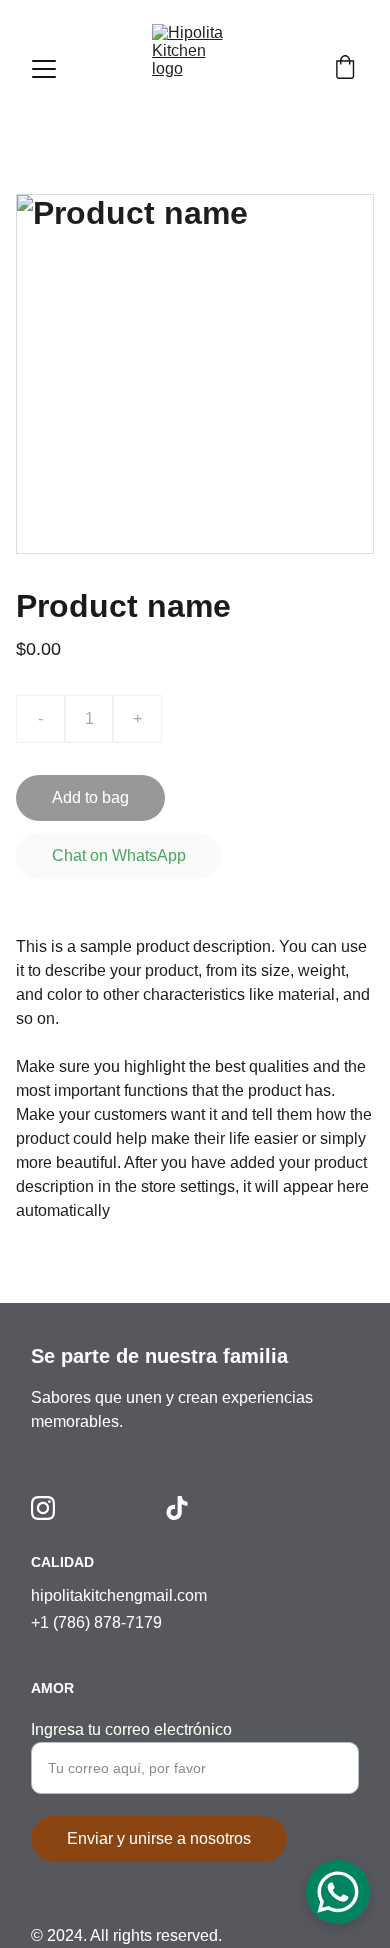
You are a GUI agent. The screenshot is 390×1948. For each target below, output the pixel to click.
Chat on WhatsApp (119, 855)
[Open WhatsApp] (338, 1892)
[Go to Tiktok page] (177, 1508)
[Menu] (44, 69)
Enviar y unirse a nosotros (159, 1838)
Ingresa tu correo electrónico (131, 1729)
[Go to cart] (345, 69)
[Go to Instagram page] (43, 1508)
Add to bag (90, 797)
